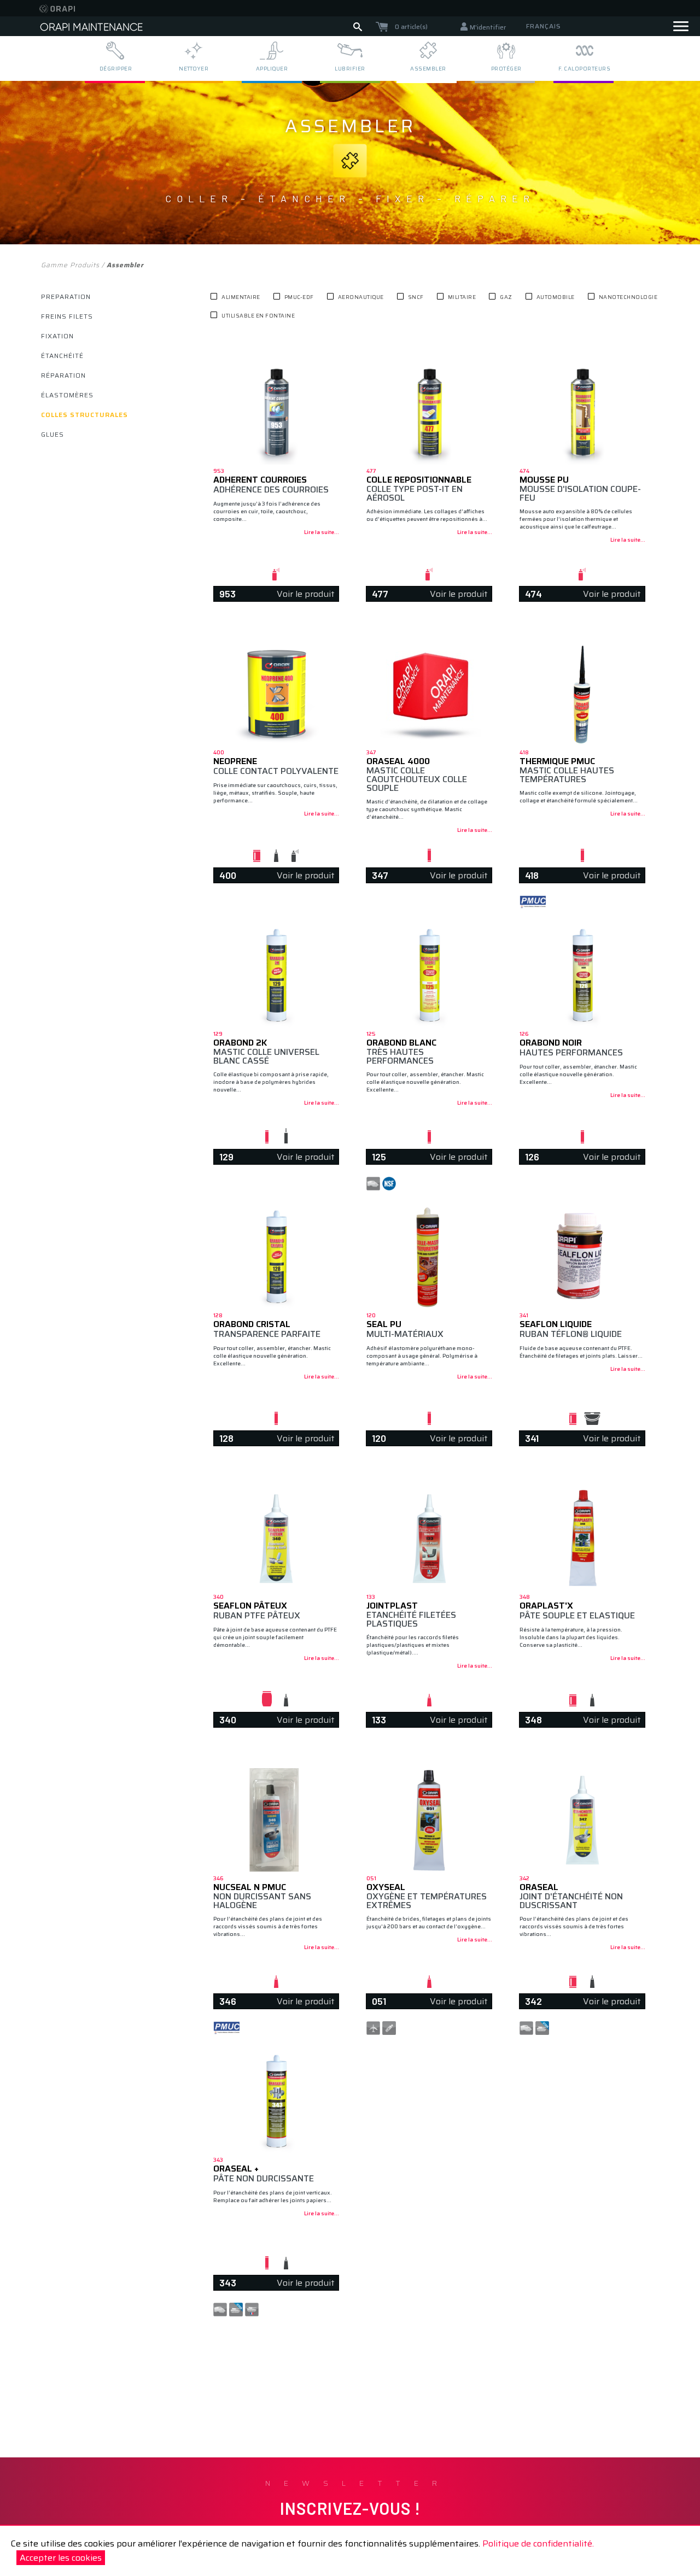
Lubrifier (350, 69)
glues (52, 434)
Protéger (506, 69)
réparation (63, 375)
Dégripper (116, 69)
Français (543, 26)
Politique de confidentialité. (538, 2543)
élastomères (67, 395)
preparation (66, 297)
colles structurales (84, 415)
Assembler (428, 69)
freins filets (67, 316)
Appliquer (272, 69)
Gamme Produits (70, 265)
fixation (57, 336)
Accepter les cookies (61, 2558)
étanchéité (62, 356)
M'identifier (488, 27)
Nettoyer (194, 69)
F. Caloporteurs (585, 69)
